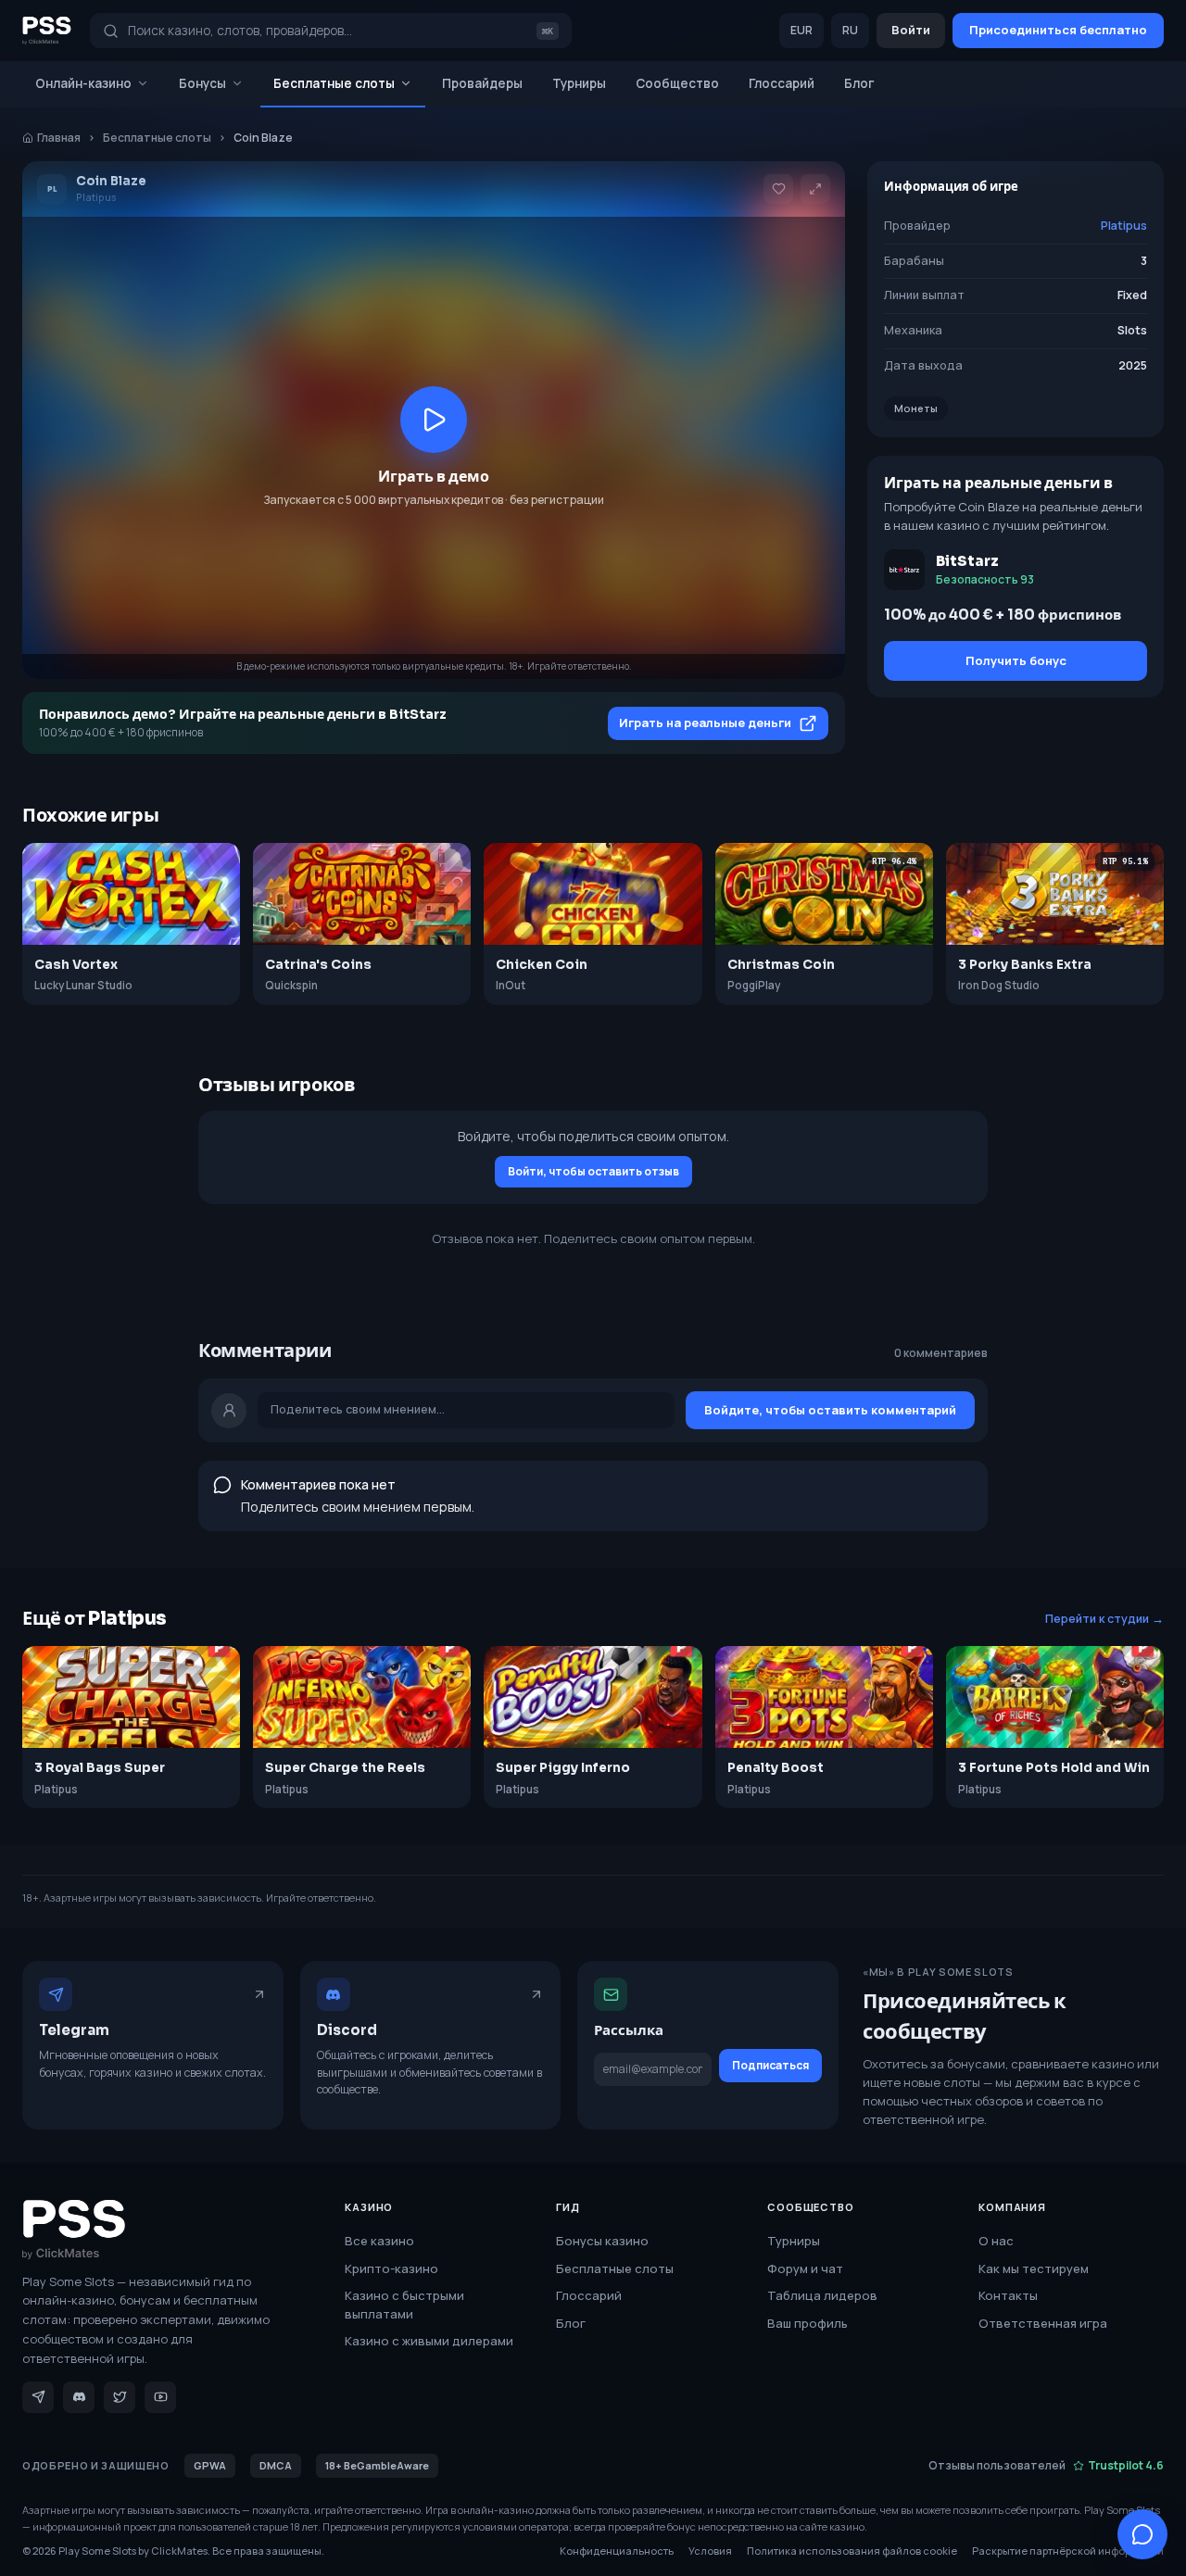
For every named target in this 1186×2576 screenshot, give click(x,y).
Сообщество (677, 83)
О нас (996, 2241)
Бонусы (202, 83)
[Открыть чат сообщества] (1142, 2534)
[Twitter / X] (120, 2397)
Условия (710, 2551)
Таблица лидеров (822, 2295)
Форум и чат (805, 2268)
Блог (859, 83)
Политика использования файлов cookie (852, 2551)
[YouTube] (160, 2397)
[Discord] (79, 2397)
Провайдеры (482, 83)
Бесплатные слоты (334, 83)
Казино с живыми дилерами (429, 2341)
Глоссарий (782, 83)
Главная (59, 138)
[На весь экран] (815, 189)
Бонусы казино (602, 2241)
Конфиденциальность (617, 2551)
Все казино (379, 2241)
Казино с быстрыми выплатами (404, 2305)
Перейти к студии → (1104, 1619)
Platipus (1124, 226)
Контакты (1008, 2295)
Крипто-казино (391, 2268)
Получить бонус (1016, 660)
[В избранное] (778, 189)
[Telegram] (38, 2397)
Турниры (579, 83)
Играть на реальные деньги (705, 723)
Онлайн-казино (83, 83)
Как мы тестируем (1034, 2268)
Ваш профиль (807, 2323)
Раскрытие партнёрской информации (1068, 2551)
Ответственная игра (1043, 2323)
